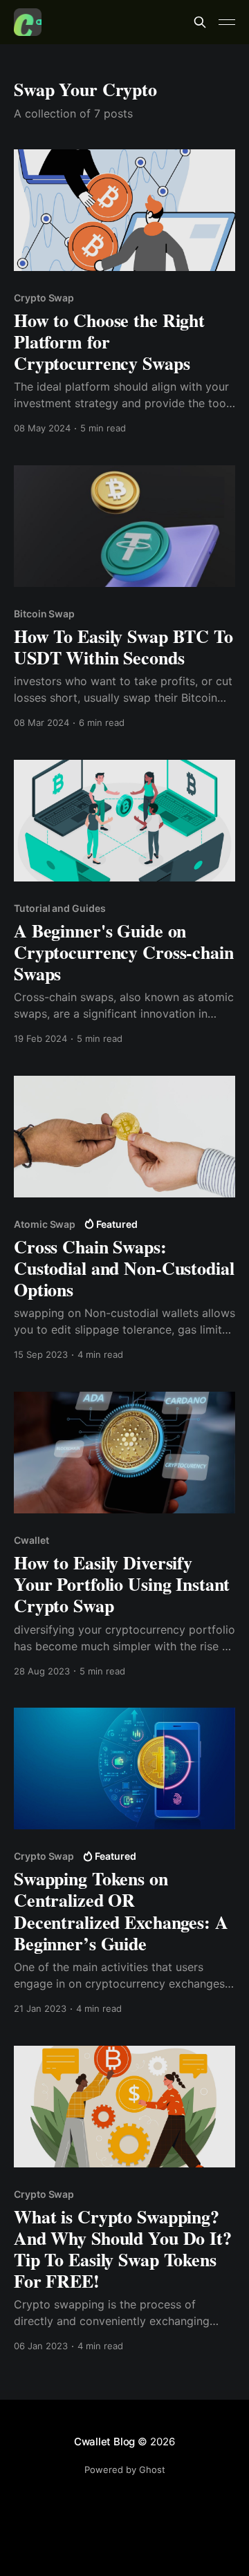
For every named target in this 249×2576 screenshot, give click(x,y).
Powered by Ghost (125, 2470)
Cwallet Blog (104, 2442)
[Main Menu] (227, 22)
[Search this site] (200, 22)
